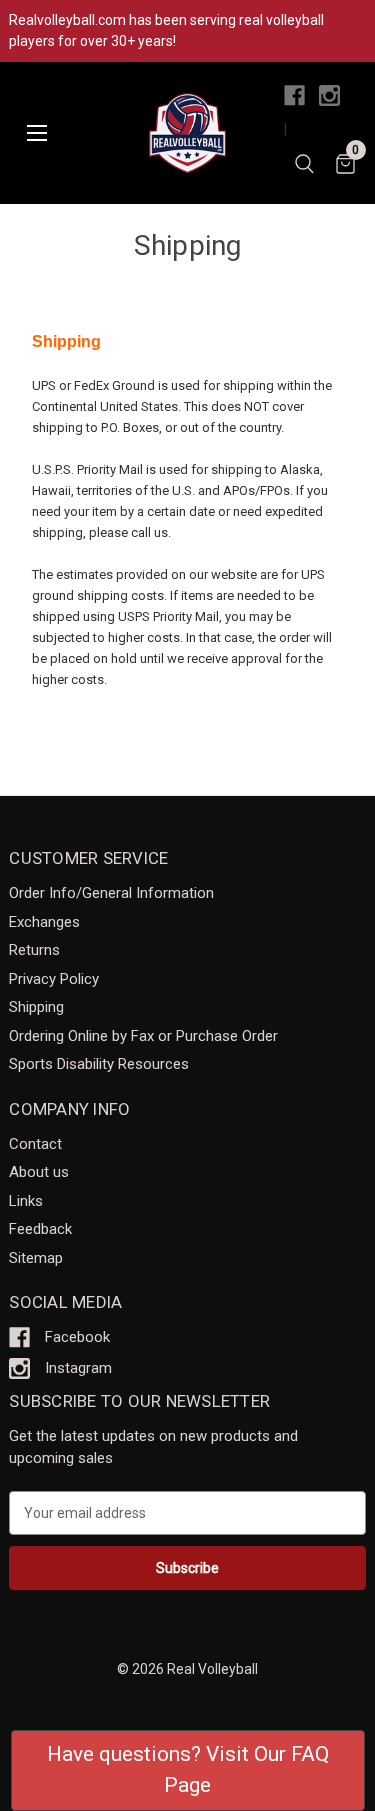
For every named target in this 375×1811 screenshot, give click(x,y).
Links (26, 1201)
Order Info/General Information (111, 893)
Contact (35, 1144)
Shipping (36, 1007)
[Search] (304, 167)
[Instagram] (329, 95)
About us (39, 1172)
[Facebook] (294, 95)
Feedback (40, 1229)
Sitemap (36, 1258)
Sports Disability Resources (99, 1064)
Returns (34, 950)
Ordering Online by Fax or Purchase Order (143, 1036)
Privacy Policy (54, 979)
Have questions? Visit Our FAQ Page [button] (188, 1770)
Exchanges (44, 922)
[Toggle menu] (36, 133)
